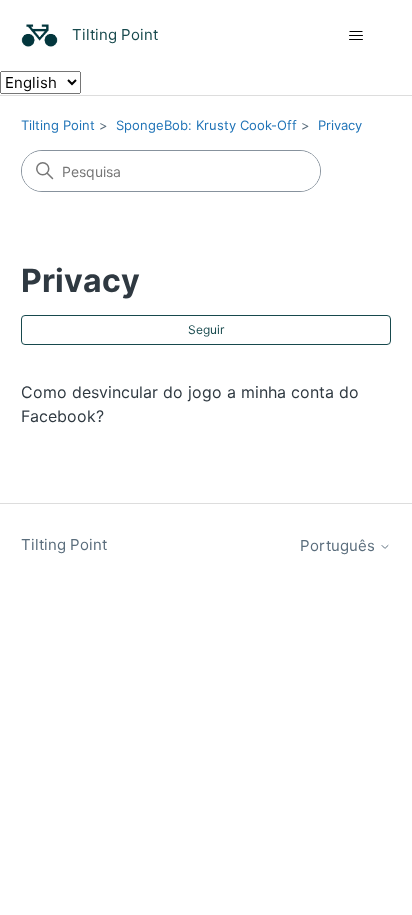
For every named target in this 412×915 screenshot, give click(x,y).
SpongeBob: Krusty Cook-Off (206, 125)
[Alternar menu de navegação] (355, 36)
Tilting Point (58, 125)
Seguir (206, 329)
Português (339, 545)
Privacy (340, 125)
